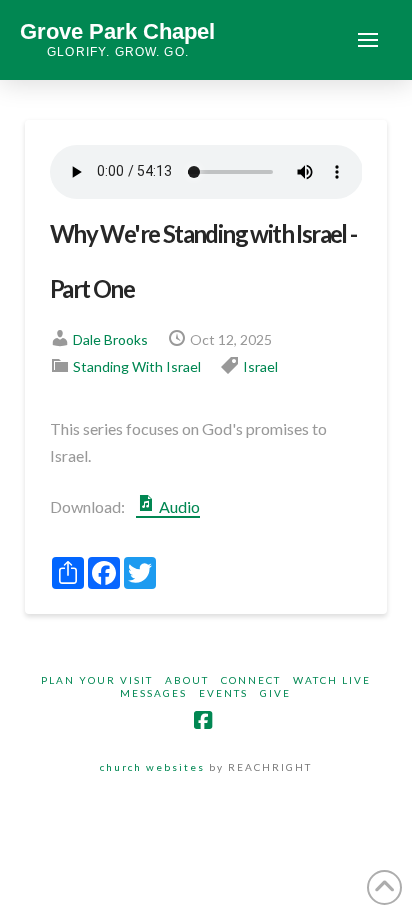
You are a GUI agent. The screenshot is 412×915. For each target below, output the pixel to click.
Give (275, 693)
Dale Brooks (110, 339)
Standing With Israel (137, 366)
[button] (368, 40)
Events (223, 693)
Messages (153, 693)
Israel (260, 366)
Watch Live (332, 680)
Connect (251, 680)
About (187, 680)
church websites (152, 767)
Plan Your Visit (97, 680)
